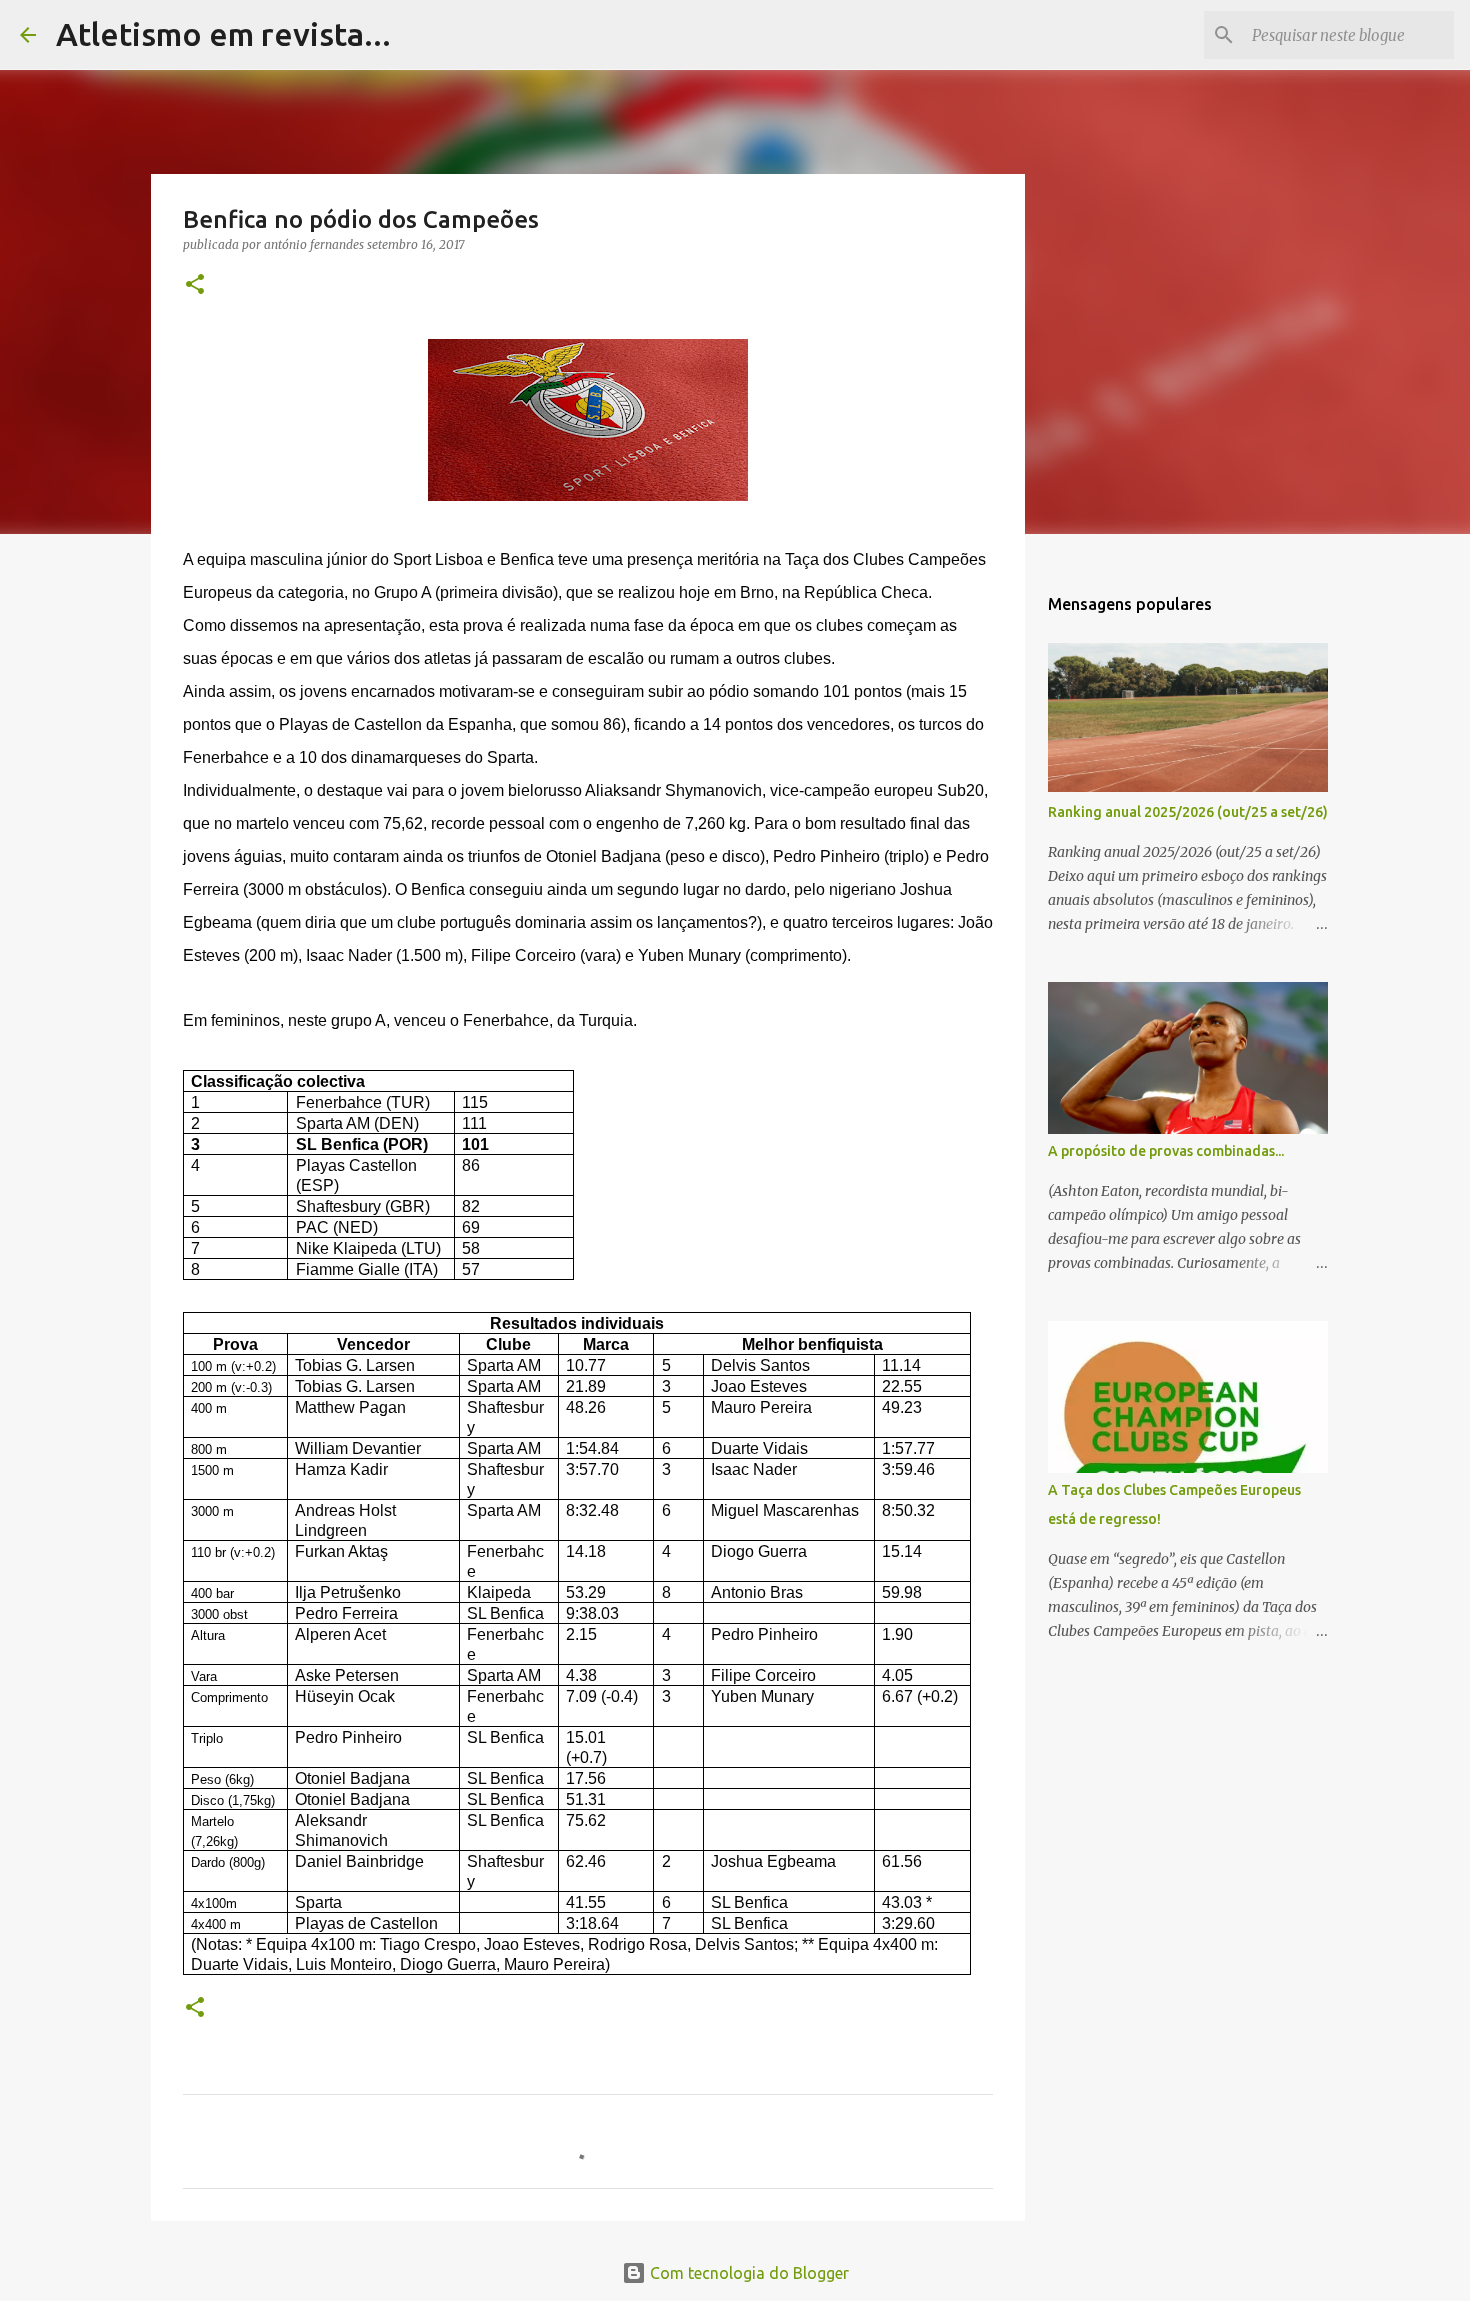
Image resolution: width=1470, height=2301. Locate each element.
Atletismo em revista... (223, 34)
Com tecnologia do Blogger (747, 2273)
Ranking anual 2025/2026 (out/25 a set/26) (1188, 812)
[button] (195, 285)
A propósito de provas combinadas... (1166, 1151)
